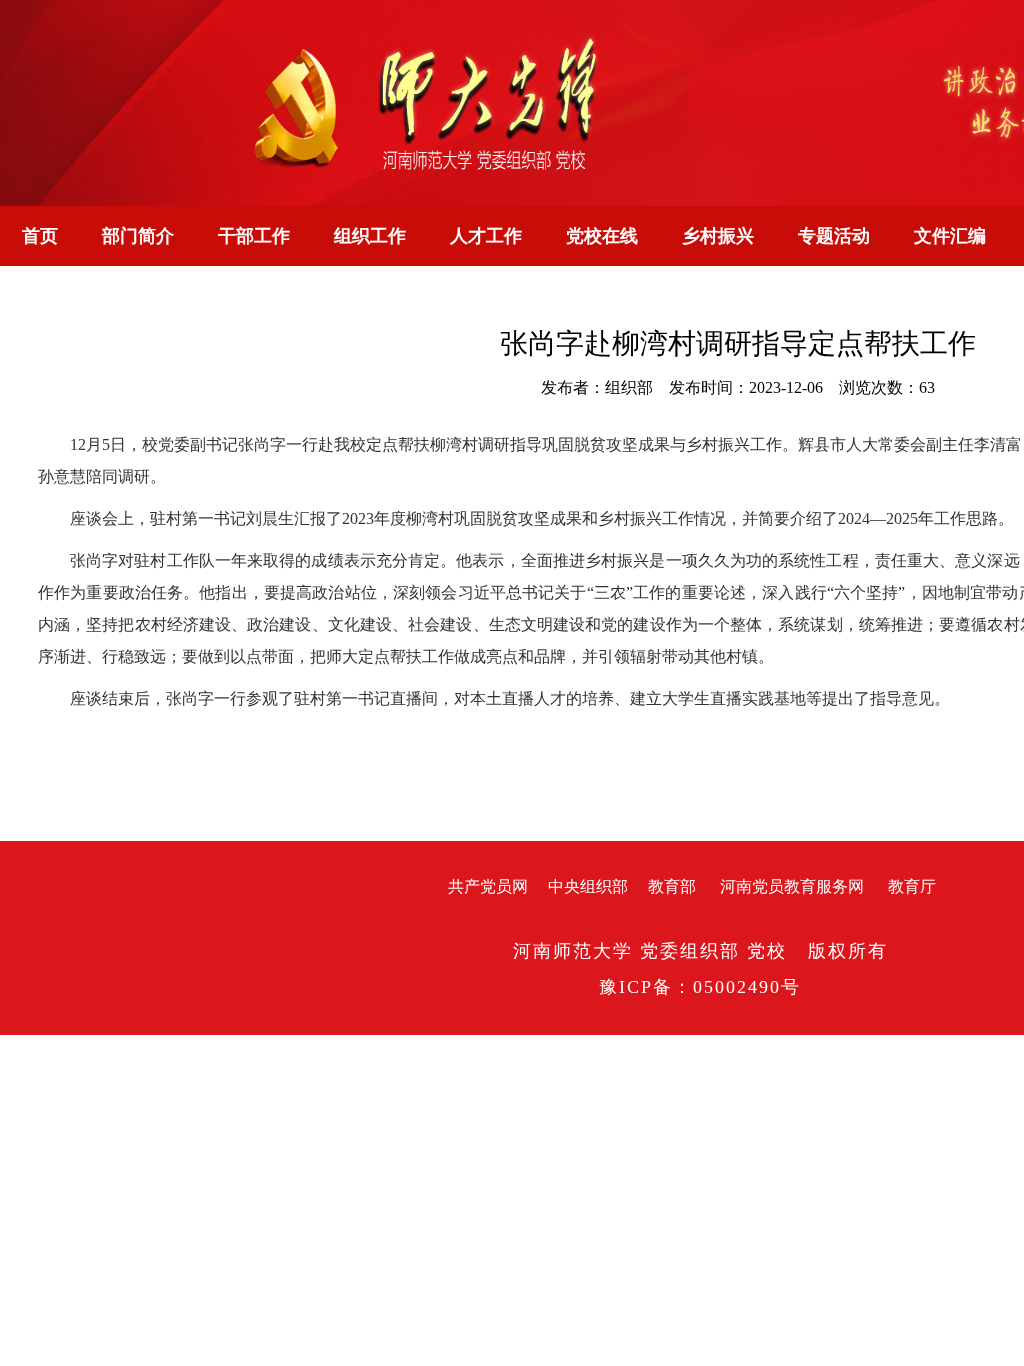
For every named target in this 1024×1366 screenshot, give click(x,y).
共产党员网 (488, 886)
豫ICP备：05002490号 (700, 987)
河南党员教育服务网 (792, 886)
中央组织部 (588, 886)
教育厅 (912, 886)
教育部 (672, 886)
